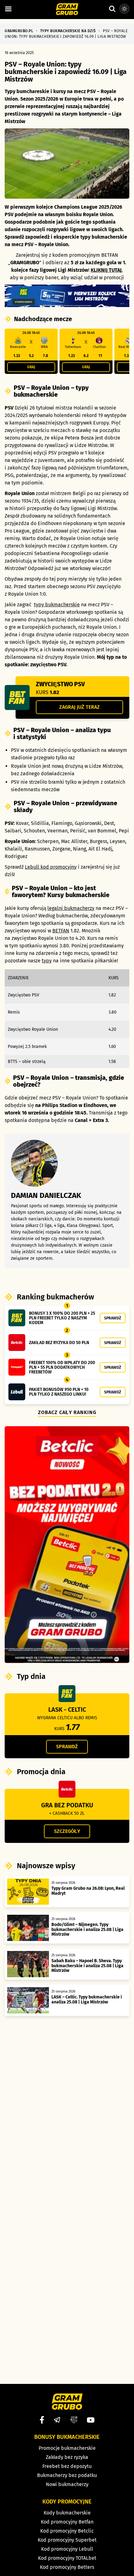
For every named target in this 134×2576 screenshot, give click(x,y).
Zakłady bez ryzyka (67, 2457)
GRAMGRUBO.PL (19, 31)
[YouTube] (91, 2420)
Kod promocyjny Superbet (67, 2540)
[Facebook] (42, 2420)
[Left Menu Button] (8, 9)
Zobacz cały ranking (67, 1412)
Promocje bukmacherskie (67, 2448)
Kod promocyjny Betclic (67, 2531)
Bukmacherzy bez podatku (67, 2475)
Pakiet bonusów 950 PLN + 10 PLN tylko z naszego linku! (59, 1392)
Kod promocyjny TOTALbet (67, 2558)
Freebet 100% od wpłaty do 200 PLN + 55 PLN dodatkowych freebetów (62, 1367)
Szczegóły (67, 1831)
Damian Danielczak (46, 1195)
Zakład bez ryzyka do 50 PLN (59, 1343)
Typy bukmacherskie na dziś (68, 31)
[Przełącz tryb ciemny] (124, 9)
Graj (31, 367)
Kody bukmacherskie (67, 2513)
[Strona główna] (67, 10)
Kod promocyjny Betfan (67, 2522)
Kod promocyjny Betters (67, 2567)
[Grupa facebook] (74, 2420)
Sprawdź (113, 1318)
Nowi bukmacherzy (67, 2484)
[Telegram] (57, 2420)
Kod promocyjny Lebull (67, 2549)
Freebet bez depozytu (67, 2466)
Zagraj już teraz (79, 707)
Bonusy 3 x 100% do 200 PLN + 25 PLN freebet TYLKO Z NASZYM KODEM (62, 1318)
